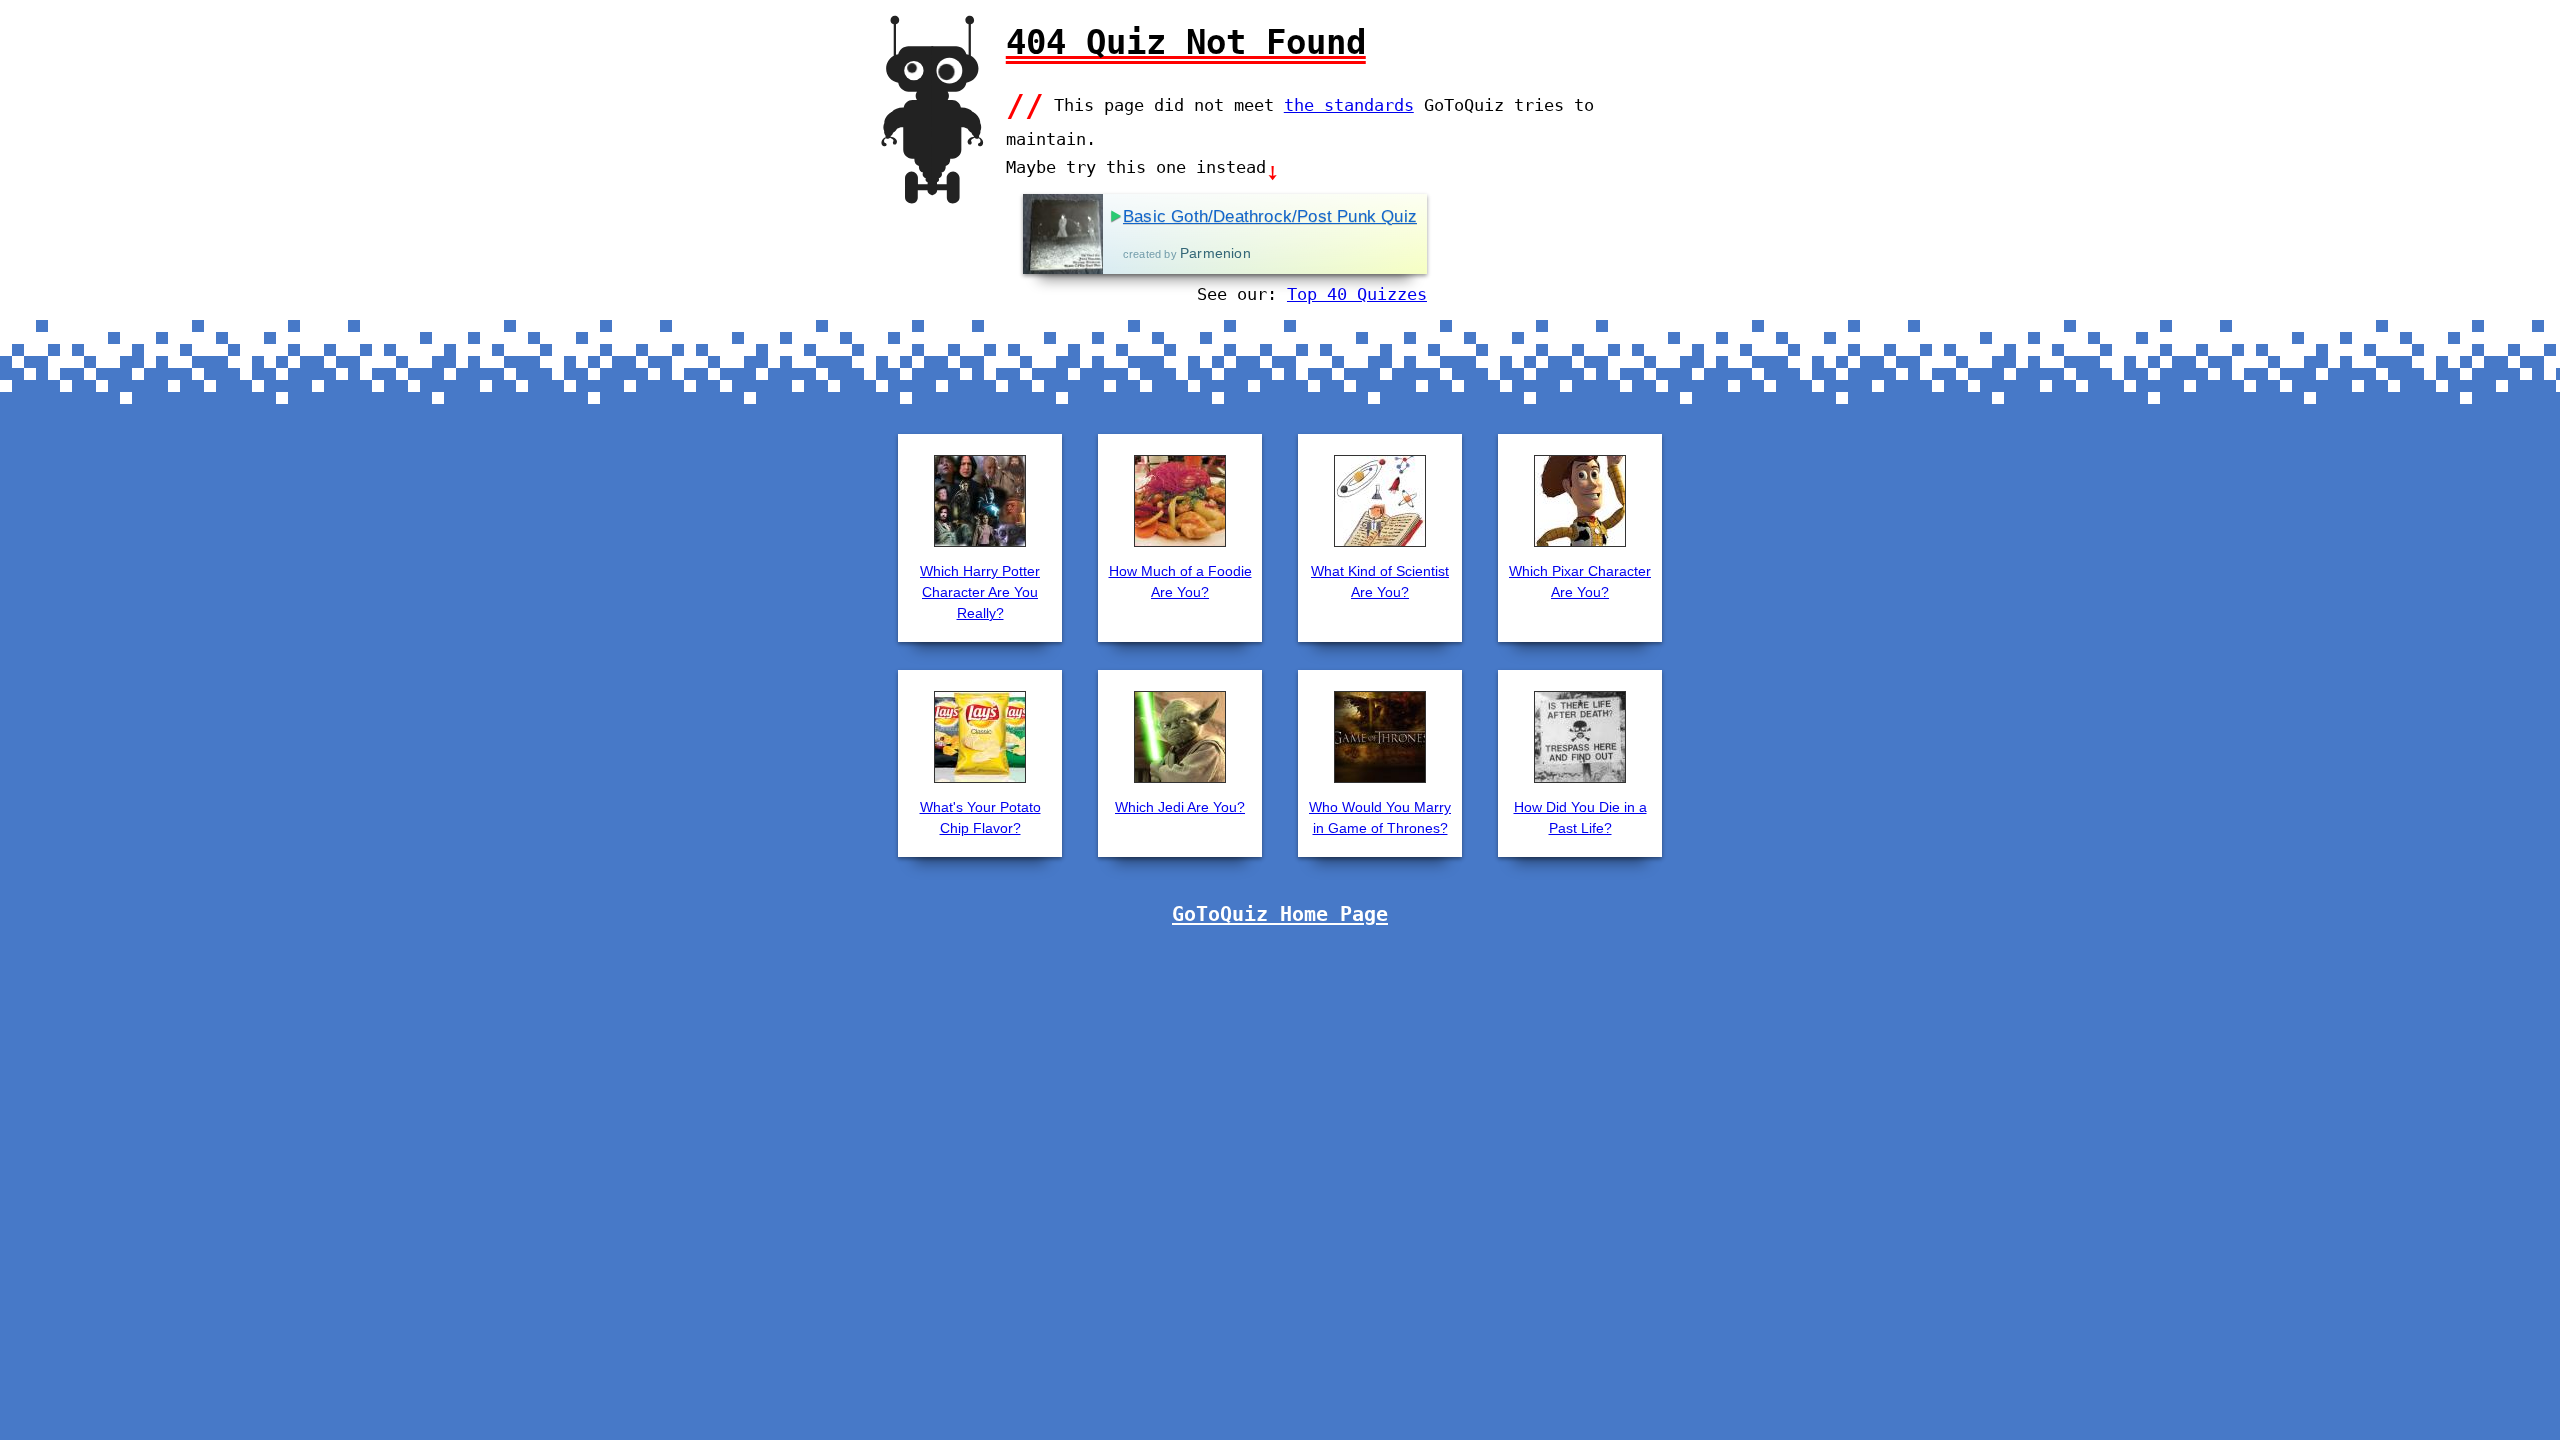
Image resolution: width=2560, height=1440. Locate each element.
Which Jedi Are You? (1180, 807)
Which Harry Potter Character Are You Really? (980, 592)
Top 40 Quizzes (1357, 294)
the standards (1349, 105)
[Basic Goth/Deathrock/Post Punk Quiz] (1063, 234)
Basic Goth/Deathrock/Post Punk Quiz (1270, 216)
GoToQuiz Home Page (1280, 914)
